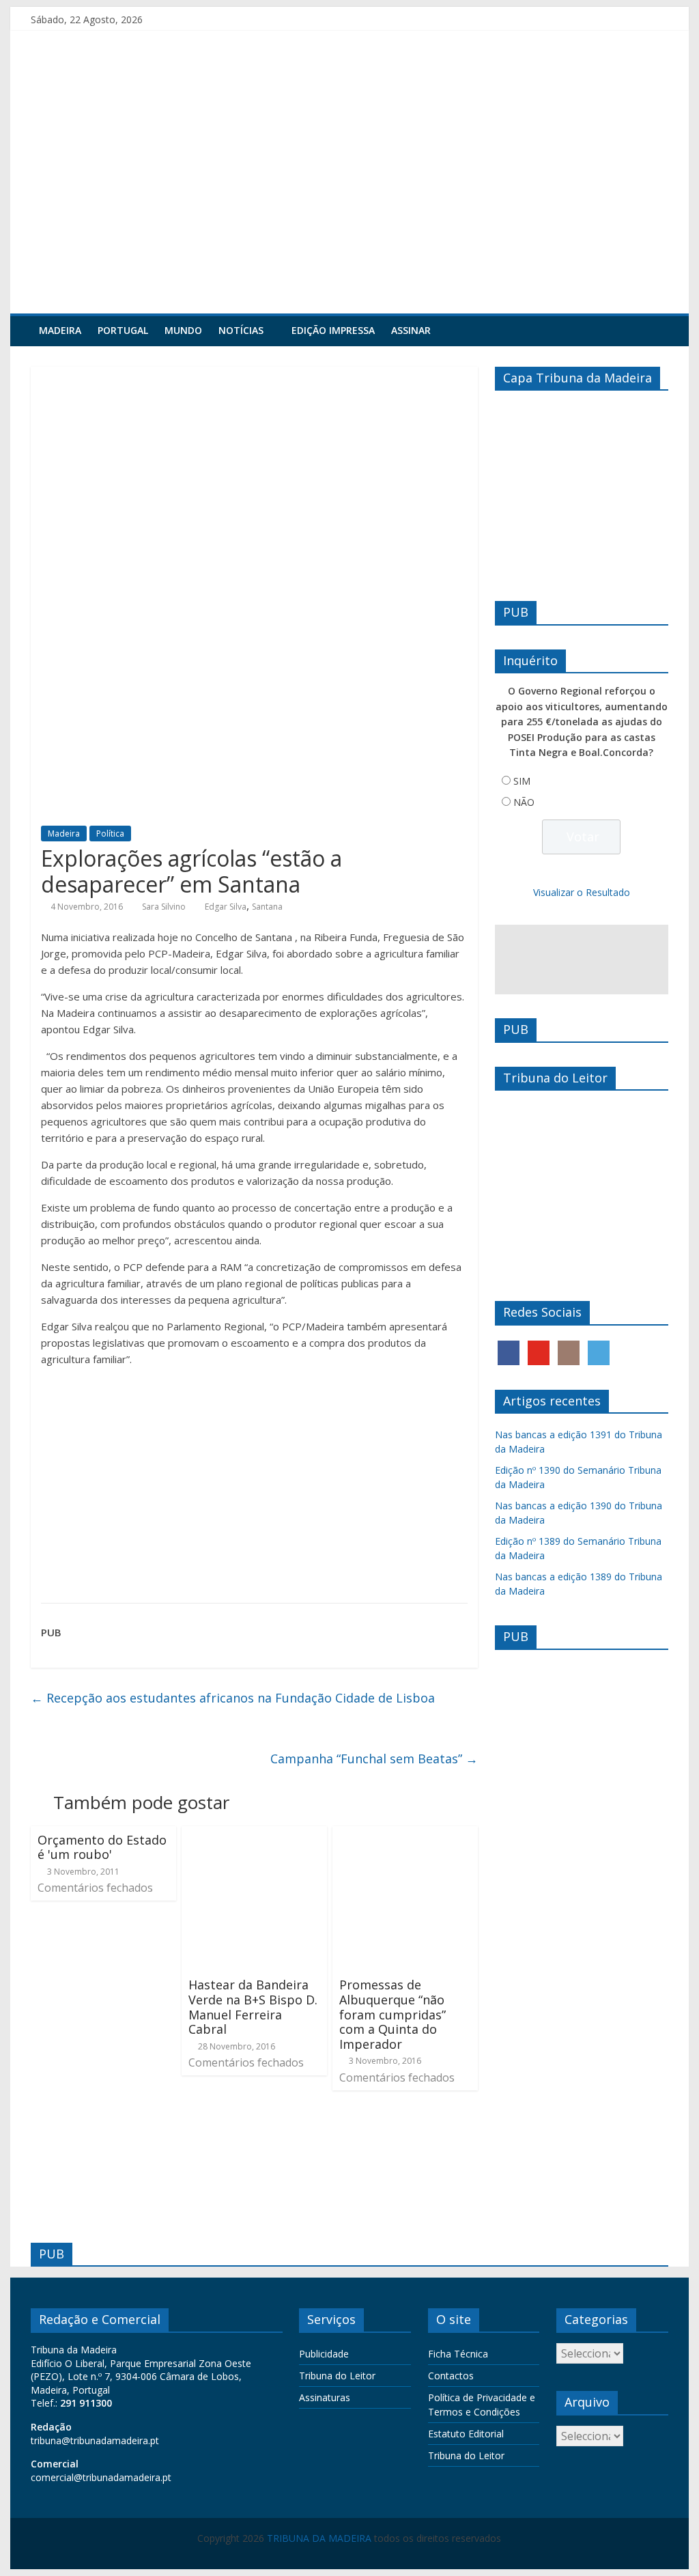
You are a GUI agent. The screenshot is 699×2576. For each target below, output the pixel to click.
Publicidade (324, 2354)
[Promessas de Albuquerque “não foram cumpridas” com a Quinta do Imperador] (405, 1834)
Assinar (411, 330)
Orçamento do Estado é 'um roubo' (102, 1847)
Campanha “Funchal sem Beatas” (374, 1759)
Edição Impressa (333, 330)
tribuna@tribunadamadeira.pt (95, 2440)
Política (110, 834)
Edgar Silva (226, 907)
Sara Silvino (164, 907)
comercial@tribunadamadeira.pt (101, 2477)
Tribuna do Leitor (337, 2376)
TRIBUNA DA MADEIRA (319, 2538)
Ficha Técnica (458, 2354)
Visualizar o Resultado (582, 892)
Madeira (60, 330)
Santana (267, 907)
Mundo (183, 330)
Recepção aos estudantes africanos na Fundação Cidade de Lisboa (233, 1698)
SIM (522, 781)
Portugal (123, 330)
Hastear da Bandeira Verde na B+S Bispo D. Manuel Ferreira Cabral (253, 2007)
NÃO (524, 802)
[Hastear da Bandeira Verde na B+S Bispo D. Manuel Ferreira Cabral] (254, 1834)
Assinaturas (325, 2397)
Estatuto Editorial (466, 2434)
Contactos (451, 2376)
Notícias (241, 330)
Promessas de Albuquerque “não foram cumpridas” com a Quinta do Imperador (393, 2014)
